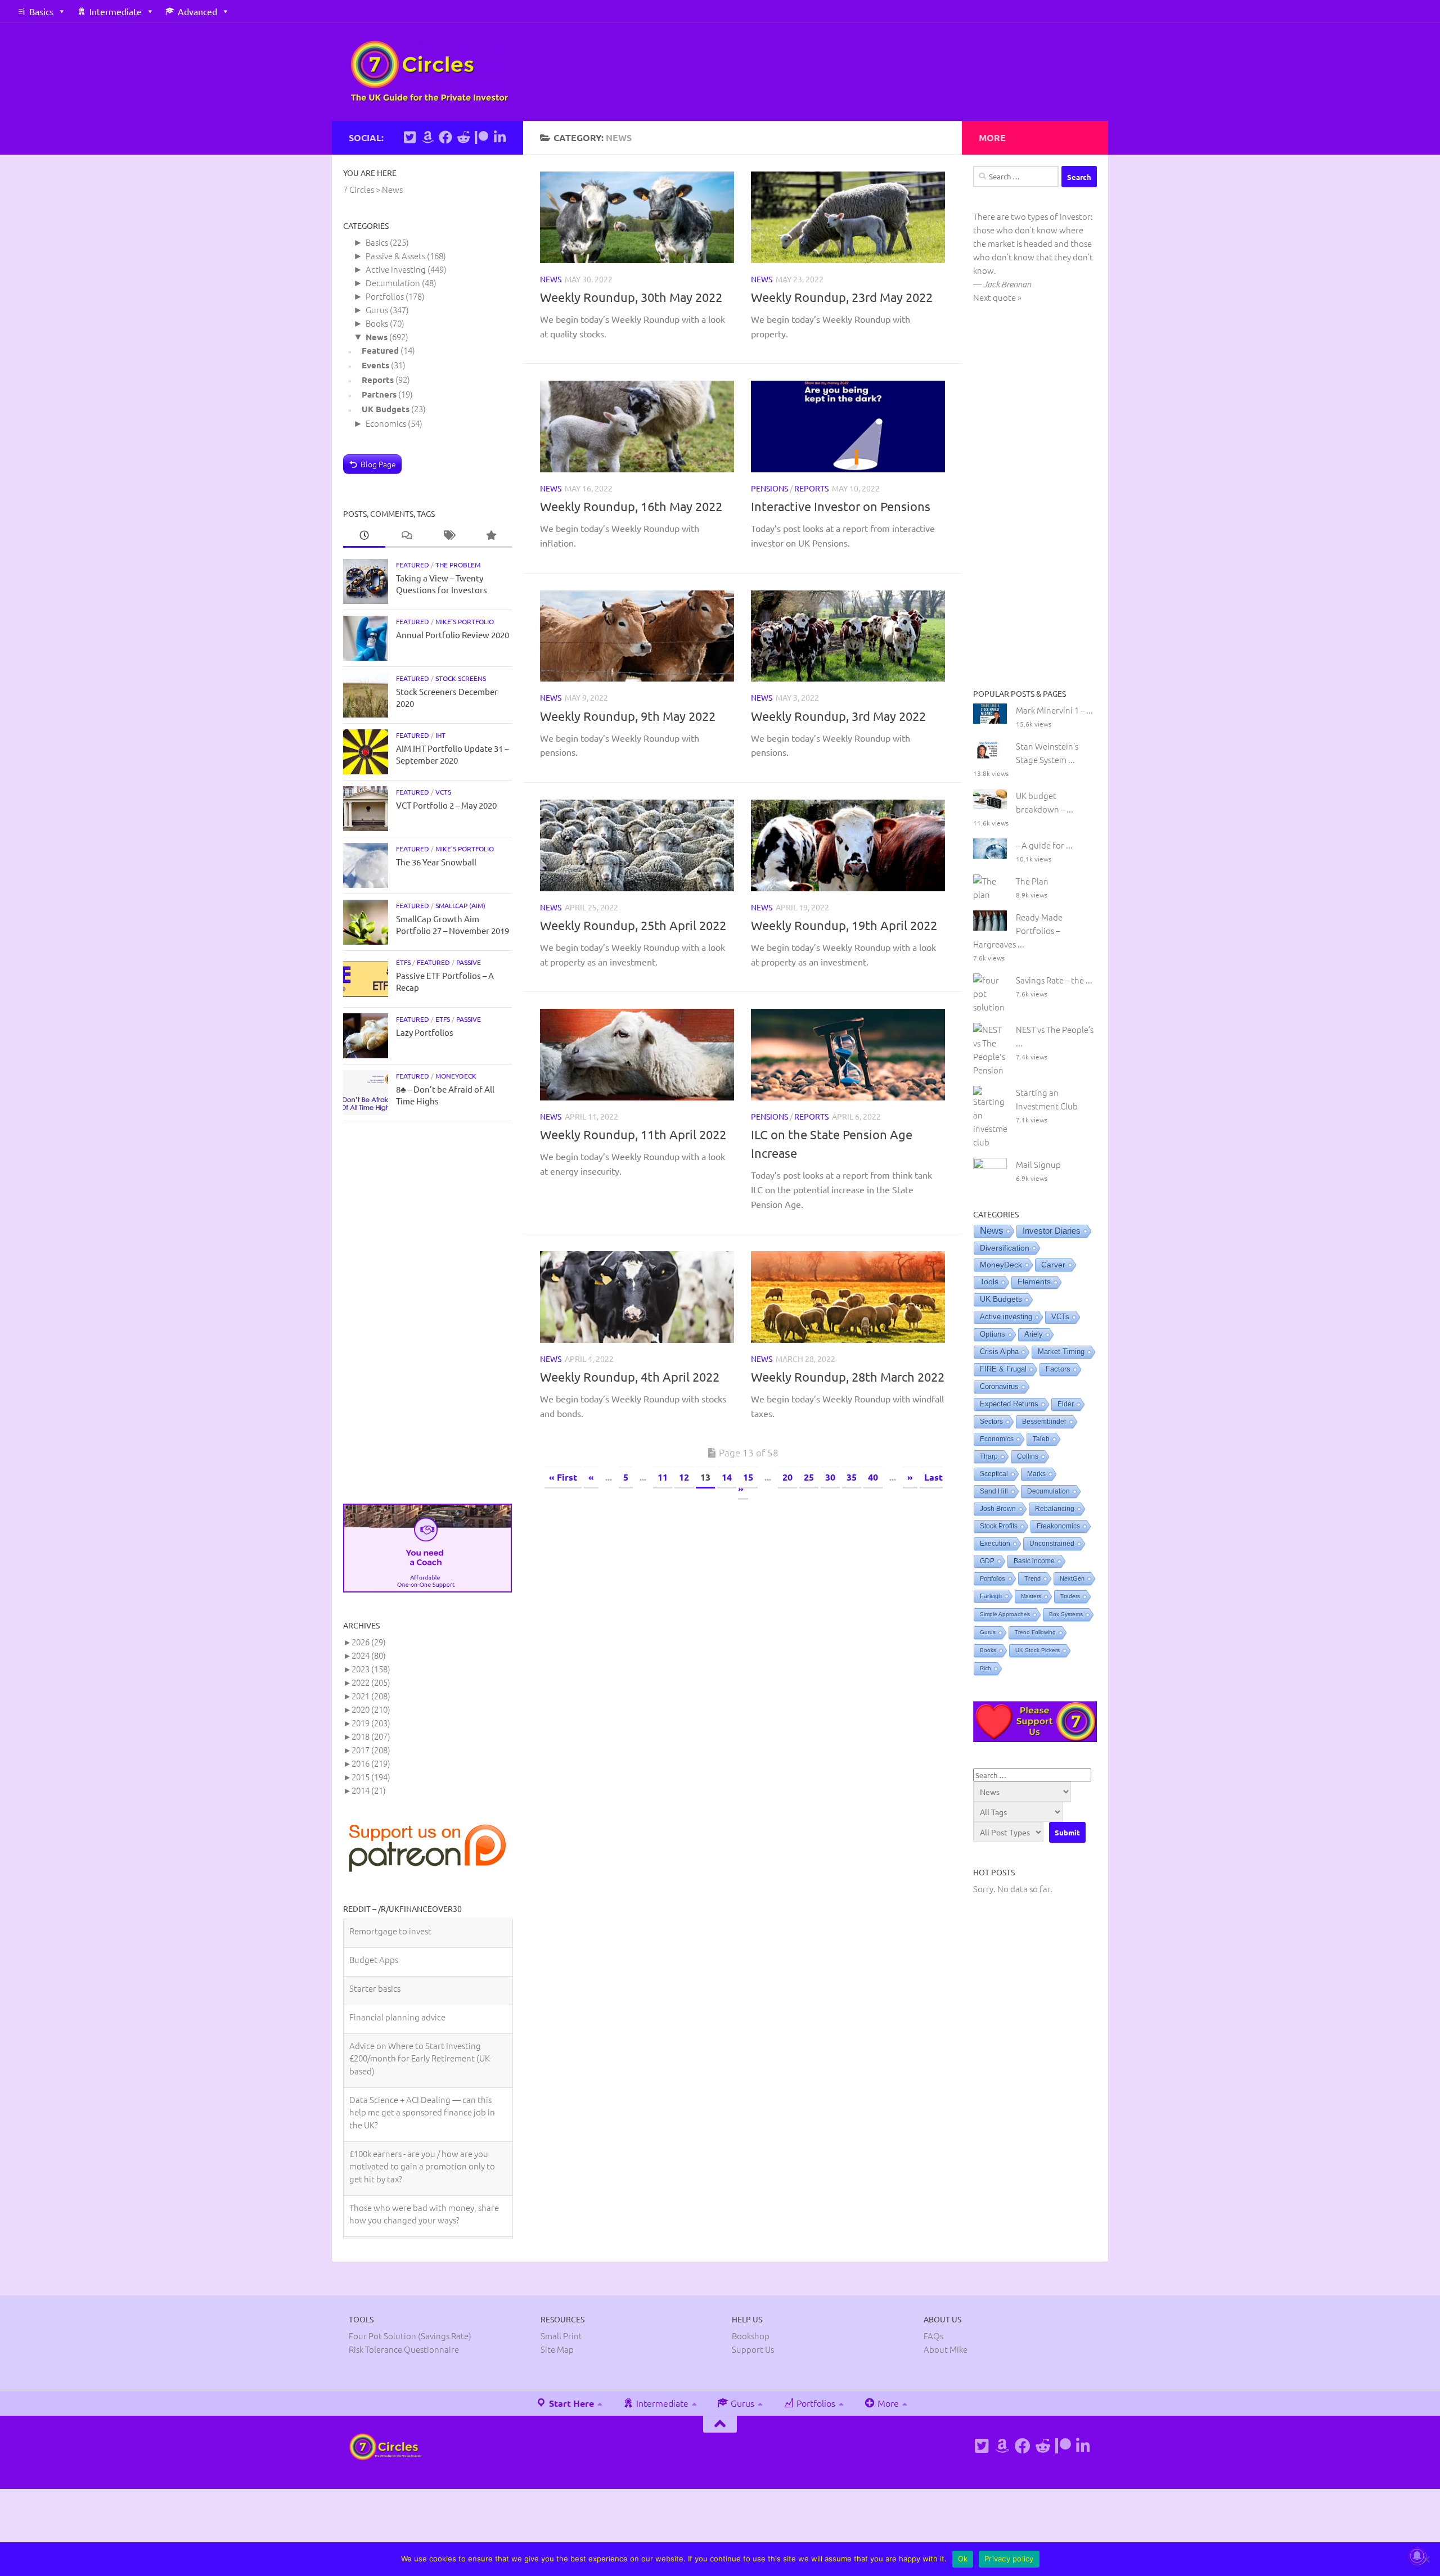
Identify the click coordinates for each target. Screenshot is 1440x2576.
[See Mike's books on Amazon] (427, 137)
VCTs (443, 792)
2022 (371, 1682)
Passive (469, 962)
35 (852, 1477)
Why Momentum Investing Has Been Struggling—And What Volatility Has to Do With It (424, 2232)
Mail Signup (1038, 1164)
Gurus (377, 310)
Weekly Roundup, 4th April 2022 (630, 1377)
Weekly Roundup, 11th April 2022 (633, 1134)
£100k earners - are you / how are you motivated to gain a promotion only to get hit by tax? (422, 2137)
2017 (371, 1750)
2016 (371, 1763)
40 (873, 1477)
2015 (371, 1777)
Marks (1036, 1474)
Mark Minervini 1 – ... (1054, 710)
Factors (1058, 1369)
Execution (995, 1544)
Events (375, 365)
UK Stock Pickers (1038, 1650)
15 (748, 1477)
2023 (371, 1669)
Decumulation (393, 283)
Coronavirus (999, 1387)
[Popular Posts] (491, 536)
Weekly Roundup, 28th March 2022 (848, 1377)
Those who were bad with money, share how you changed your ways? (424, 2185)
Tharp (989, 1456)
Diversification (1005, 1248)
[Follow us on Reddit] (463, 137)
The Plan (1032, 881)
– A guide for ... (1044, 845)
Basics (41, 11)
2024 (369, 1655)
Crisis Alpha (999, 1352)
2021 (371, 1696)
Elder (1066, 1404)
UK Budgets (386, 409)
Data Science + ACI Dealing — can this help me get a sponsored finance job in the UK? (422, 2083)
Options (993, 1334)
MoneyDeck (456, 1076)
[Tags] (449, 536)
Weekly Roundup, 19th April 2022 (844, 925)
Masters (1031, 1596)
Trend (1032, 1578)
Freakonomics (1058, 1526)
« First (563, 1477)
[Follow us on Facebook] (445, 137)
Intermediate (116, 11)
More (887, 2471)
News (551, 279)
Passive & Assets (395, 256)
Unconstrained (1052, 1544)
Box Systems (1066, 1614)
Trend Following (1035, 1632)
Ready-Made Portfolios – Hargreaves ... (1018, 930)
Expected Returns (1009, 1404)
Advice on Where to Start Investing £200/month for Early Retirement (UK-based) (420, 2029)
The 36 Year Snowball (436, 862)
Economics (386, 423)
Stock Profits (999, 1526)
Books (377, 323)
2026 (369, 1642)
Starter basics (375, 1959)
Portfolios (385, 296)
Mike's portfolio (465, 621)
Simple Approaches (1005, 1614)
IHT (440, 735)
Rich (985, 1668)
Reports (811, 488)
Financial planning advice (397, 1988)
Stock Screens (461, 678)
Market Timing (1061, 1352)
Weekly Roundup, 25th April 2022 (633, 925)
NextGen (1072, 1578)
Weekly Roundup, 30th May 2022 (631, 297)
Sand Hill (994, 1491)
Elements (1034, 1282)
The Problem (458, 565)
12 (684, 1477)
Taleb (1041, 1439)
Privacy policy (1009, 2559)
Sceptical (994, 1474)
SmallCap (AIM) (460, 905)
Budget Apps (374, 1931)
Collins (1028, 1456)
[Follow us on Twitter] (409, 137)
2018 (371, 1736)
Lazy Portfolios (425, 1032)
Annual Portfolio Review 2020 (453, 635)
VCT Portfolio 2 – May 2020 (446, 805)
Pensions (769, 488)
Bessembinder (1044, 1422)
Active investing (396, 269)
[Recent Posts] (364, 536)
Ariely (1034, 1334)
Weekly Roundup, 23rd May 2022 (842, 297)
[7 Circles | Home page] (429, 72)
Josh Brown (998, 1509)
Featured (380, 350)
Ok (963, 2559)
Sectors (991, 1422)
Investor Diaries (1052, 1231)
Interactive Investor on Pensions (841, 506)
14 (727, 1477)
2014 (369, 1790)
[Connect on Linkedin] (499, 137)
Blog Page (378, 464)
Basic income (1034, 1561)
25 (809, 1477)
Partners (379, 394)
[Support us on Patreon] (481, 137)
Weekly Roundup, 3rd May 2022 (838, 716)
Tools (989, 1282)
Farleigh (991, 1596)
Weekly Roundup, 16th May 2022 (631, 506)
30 (830, 1477)
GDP (987, 1561)
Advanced (197, 11)
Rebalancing (1055, 1509)
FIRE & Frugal (1003, 1369)
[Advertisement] (427, 1312)
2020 (371, 1709)
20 (787, 1477)
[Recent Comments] (406, 536)
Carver (1053, 1265)
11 (663, 1477)
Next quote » (997, 297)
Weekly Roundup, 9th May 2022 (628, 716)
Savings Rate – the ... (1054, 980)
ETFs (403, 962)
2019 (371, 1723)
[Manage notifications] (1417, 2556)
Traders (1070, 1596)
